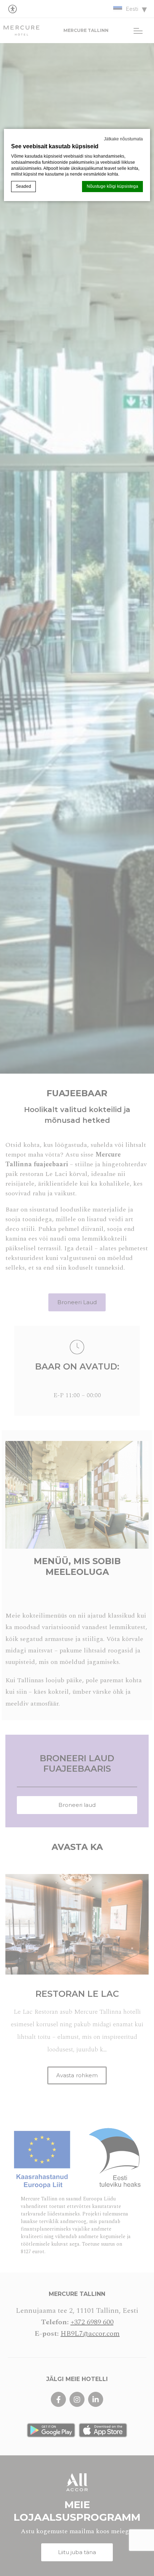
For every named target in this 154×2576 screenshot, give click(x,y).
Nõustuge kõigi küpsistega (112, 186)
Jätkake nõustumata (123, 139)
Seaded (23, 186)
